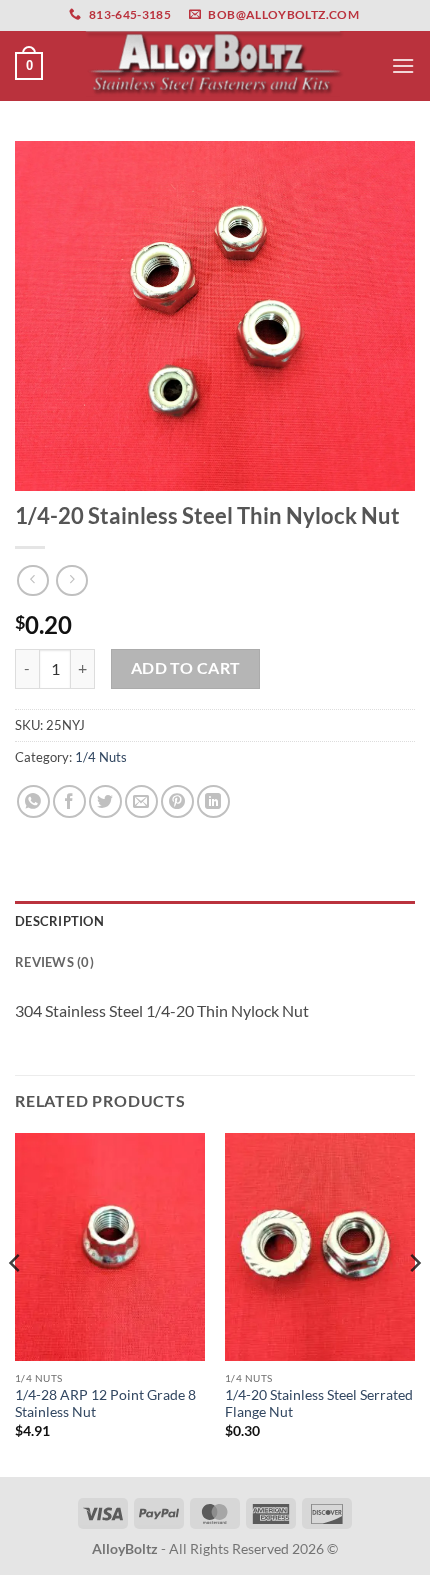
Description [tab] (59, 921)
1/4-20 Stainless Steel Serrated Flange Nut (319, 1404)
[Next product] (32, 580)
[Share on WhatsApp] (33, 801)
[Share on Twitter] (105, 801)
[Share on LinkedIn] (213, 801)
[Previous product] (71, 580)
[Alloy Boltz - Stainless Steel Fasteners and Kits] (215, 65)
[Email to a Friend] (141, 801)
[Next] (414, 1303)
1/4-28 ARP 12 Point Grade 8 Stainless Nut (105, 1404)
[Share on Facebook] (69, 801)
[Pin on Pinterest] (177, 801)
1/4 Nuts (101, 757)
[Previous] (16, 1303)
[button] (29, 66)
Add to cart (186, 668)
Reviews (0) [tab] (54, 962)
